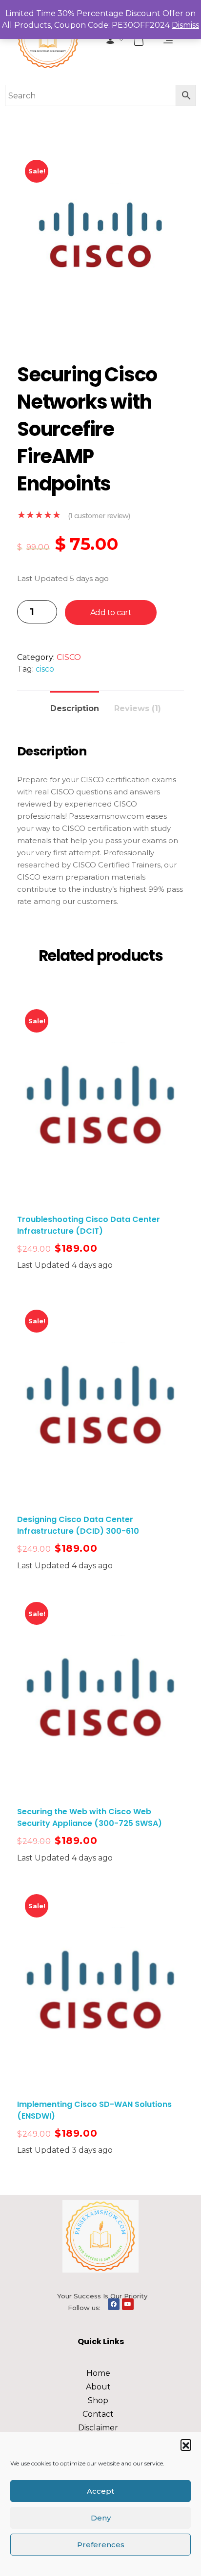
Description (75, 708)
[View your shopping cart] (140, 40)
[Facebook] (114, 2304)
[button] (186, 2444)
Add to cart (111, 612)
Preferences (101, 2545)
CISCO (69, 657)
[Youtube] (128, 2304)
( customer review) (99, 516)
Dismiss (185, 25)
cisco (45, 669)
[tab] (75, 705)
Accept (100, 2491)
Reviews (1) (138, 708)
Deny (101, 2518)
